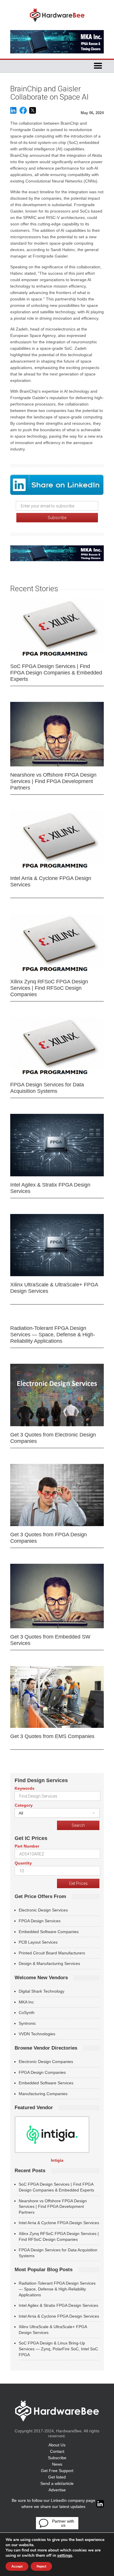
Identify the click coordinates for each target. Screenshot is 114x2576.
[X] (33, 113)
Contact (57, 2451)
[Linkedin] (13, 113)
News (57, 2464)
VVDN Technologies (37, 2034)
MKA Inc (26, 2002)
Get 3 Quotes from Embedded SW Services (50, 1640)
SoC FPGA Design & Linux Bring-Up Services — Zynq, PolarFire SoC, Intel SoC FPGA (58, 2349)
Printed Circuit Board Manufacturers (52, 1953)
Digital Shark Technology (42, 1991)
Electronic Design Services (43, 1910)
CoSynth (27, 2013)
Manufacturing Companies (43, 2094)
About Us (57, 2445)
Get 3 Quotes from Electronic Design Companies (53, 1438)
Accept (17, 2566)
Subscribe (57, 2458)
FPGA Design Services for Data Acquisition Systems (47, 1088)
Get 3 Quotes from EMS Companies (52, 1736)
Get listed (57, 2477)
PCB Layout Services (38, 1942)
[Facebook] (23, 113)
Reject (41, 2566)
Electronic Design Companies (46, 2062)
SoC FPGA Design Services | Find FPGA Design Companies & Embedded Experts (56, 673)
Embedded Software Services (46, 2083)
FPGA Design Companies (42, 2072)
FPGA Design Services (40, 1921)
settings (65, 2556)
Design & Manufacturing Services (49, 1963)
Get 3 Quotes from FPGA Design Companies (49, 1538)
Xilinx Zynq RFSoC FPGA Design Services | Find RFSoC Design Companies (49, 988)
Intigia (57, 2160)
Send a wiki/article (57, 2483)
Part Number (27, 1846)
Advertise (57, 2490)
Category (24, 1805)
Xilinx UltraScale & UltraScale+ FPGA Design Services (54, 1288)
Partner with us (63, 2523)
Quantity (23, 1863)
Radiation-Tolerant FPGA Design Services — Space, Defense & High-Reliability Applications (53, 1335)
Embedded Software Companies (49, 1932)
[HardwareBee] (57, 24)
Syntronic (27, 2023)
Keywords (25, 1788)
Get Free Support (57, 2471)
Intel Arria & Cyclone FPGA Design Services (51, 881)
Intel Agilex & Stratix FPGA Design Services (50, 1188)
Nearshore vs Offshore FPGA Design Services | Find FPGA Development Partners (53, 781)
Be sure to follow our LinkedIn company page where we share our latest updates (53, 2503)
